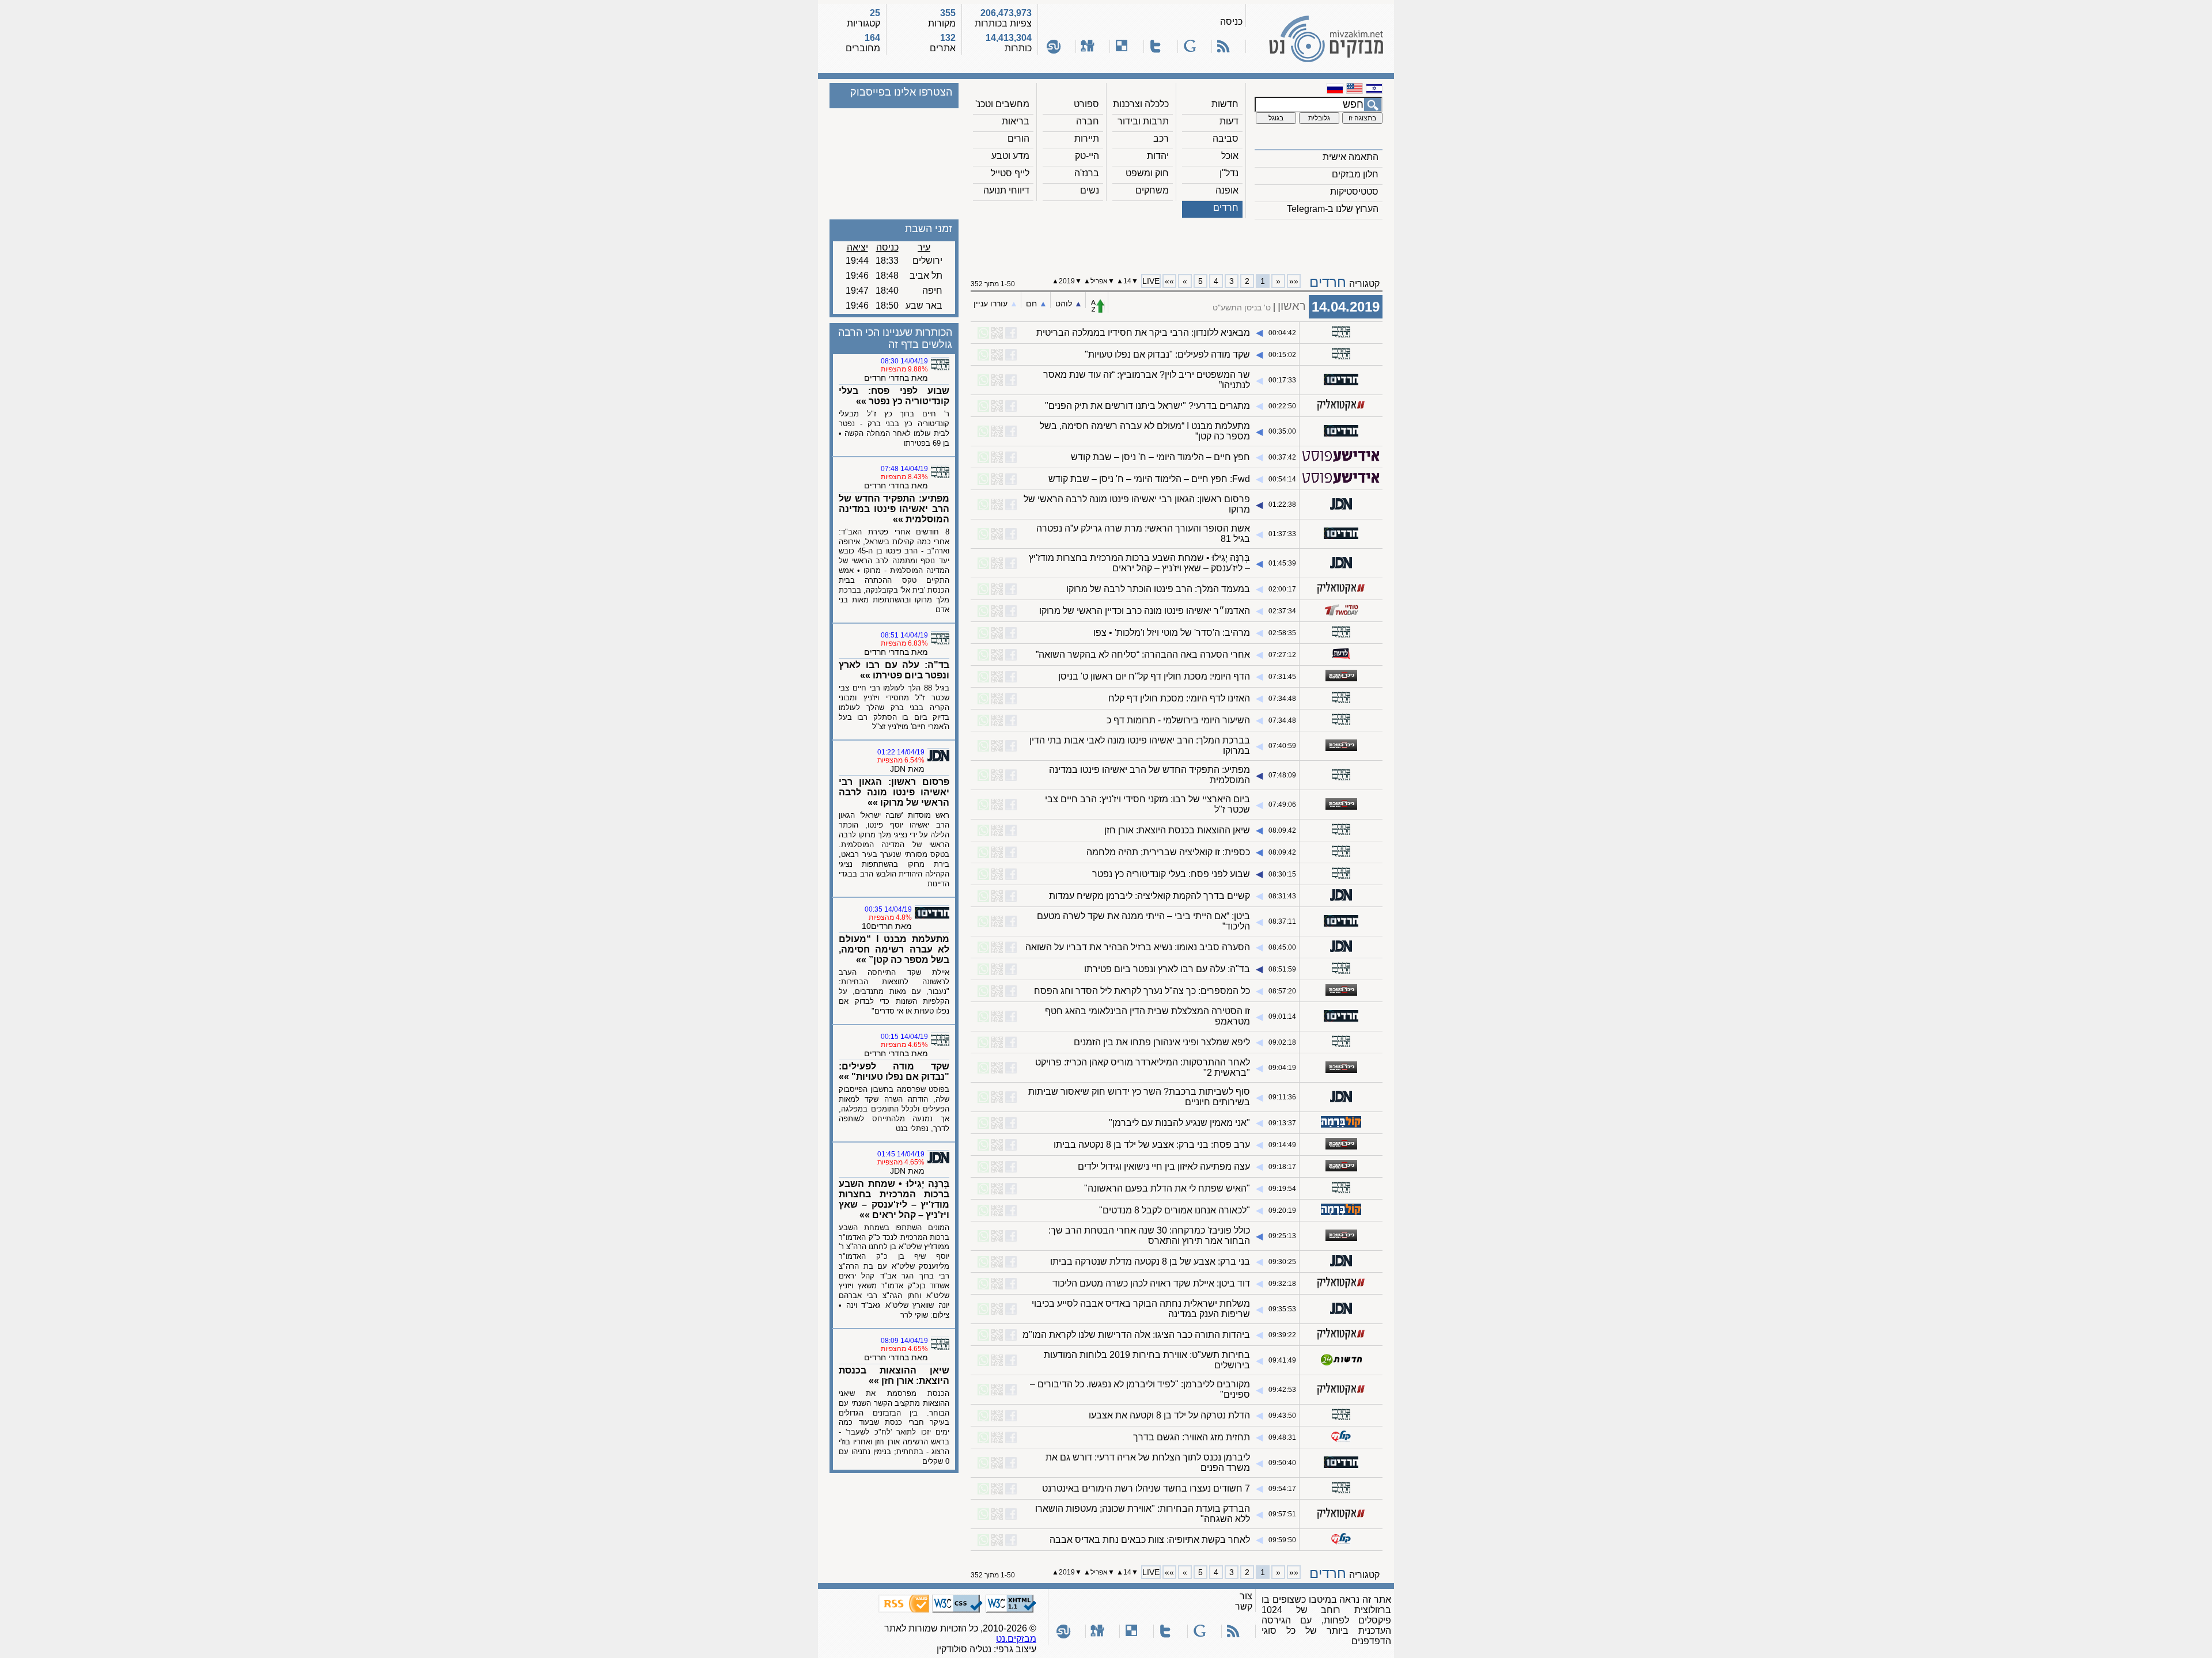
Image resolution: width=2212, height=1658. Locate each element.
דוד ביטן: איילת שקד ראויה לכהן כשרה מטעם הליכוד (1151, 1283)
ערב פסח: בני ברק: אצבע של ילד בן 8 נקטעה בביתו (1152, 1145)
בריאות (1016, 121)
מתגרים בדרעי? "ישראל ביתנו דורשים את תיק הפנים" (1147, 406)
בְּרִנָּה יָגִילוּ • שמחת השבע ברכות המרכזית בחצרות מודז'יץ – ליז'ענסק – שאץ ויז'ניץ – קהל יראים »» (894, 1199)
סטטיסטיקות (1354, 191)
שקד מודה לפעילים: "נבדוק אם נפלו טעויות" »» (894, 1071)
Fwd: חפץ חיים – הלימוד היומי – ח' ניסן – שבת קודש (1149, 479)
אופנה (1227, 190)
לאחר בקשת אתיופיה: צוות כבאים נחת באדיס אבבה (1150, 1540)
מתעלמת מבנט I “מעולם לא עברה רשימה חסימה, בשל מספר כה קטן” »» (894, 949)
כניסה (1231, 22)
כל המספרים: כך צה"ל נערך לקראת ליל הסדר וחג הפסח (1142, 991)
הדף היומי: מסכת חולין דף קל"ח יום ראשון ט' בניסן (1154, 676)
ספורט (1086, 104)
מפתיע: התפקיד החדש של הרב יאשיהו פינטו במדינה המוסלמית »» (894, 509)
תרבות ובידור (1143, 121)
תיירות (1087, 139)
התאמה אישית (1351, 157)
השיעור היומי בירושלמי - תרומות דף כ (1178, 720)
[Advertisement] (1177, 242)
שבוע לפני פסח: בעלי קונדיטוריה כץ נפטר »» (894, 396)
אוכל (1230, 156)
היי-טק (1087, 156)
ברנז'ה (1087, 173)
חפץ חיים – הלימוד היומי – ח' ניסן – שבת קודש (1160, 457)
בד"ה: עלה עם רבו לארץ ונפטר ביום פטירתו (1167, 969)
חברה (1088, 121)
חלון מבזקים (1355, 174)
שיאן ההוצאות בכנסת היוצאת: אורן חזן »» (894, 1376)
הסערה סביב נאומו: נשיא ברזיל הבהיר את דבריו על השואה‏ (1138, 947)
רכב (1161, 139)
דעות (1229, 121)
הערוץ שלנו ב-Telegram (1333, 209)
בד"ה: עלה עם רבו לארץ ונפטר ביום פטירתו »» (894, 670)
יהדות (1158, 156)
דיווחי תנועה (1006, 190)
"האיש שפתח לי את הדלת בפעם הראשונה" (1167, 1188)
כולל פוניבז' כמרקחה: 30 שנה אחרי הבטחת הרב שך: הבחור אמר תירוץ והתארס (1149, 1236)
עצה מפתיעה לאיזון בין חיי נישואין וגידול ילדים (1164, 1166)
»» (1169, 281)
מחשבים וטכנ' (1002, 104)
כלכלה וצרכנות (1141, 104)
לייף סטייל (1010, 173)
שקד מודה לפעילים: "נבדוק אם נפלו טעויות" (1167, 354)
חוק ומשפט (1147, 173)
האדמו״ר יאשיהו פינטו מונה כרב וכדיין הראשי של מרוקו (1145, 611)
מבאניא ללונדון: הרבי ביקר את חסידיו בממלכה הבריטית (1143, 333)
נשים (1090, 190)
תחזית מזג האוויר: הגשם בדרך (1192, 1437)
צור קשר (1244, 1601)
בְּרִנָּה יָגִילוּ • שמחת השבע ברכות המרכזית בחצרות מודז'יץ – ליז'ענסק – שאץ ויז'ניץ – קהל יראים (1139, 563)
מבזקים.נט (1016, 1639)
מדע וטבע (1010, 156)
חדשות (1225, 104)
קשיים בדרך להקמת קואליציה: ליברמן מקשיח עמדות (1149, 896)
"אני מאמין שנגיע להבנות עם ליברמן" (1179, 1123)
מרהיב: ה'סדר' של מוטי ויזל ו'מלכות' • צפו (1172, 633)
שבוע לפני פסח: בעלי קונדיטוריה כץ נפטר (1171, 874)
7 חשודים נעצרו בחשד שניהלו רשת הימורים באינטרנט (1146, 1488)
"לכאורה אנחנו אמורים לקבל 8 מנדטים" (1175, 1210)
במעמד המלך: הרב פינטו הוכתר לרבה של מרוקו (1158, 589)
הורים (1018, 139)
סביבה (1226, 139)
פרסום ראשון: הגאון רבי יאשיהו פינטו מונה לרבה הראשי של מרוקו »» (894, 792)
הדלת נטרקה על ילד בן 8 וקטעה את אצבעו (1169, 1415)
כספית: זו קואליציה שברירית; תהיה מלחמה (1168, 852)
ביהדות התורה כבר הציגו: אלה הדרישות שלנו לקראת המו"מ (1136, 1335)
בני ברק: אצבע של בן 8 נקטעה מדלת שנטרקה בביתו (1150, 1261)
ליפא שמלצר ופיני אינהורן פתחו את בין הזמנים (1162, 1042)
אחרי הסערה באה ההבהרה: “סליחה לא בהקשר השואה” (1143, 655)
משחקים (1152, 190)
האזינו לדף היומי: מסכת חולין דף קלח (1179, 698)
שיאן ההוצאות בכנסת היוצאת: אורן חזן (1177, 830)
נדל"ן (1229, 173)
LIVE (1151, 281)
